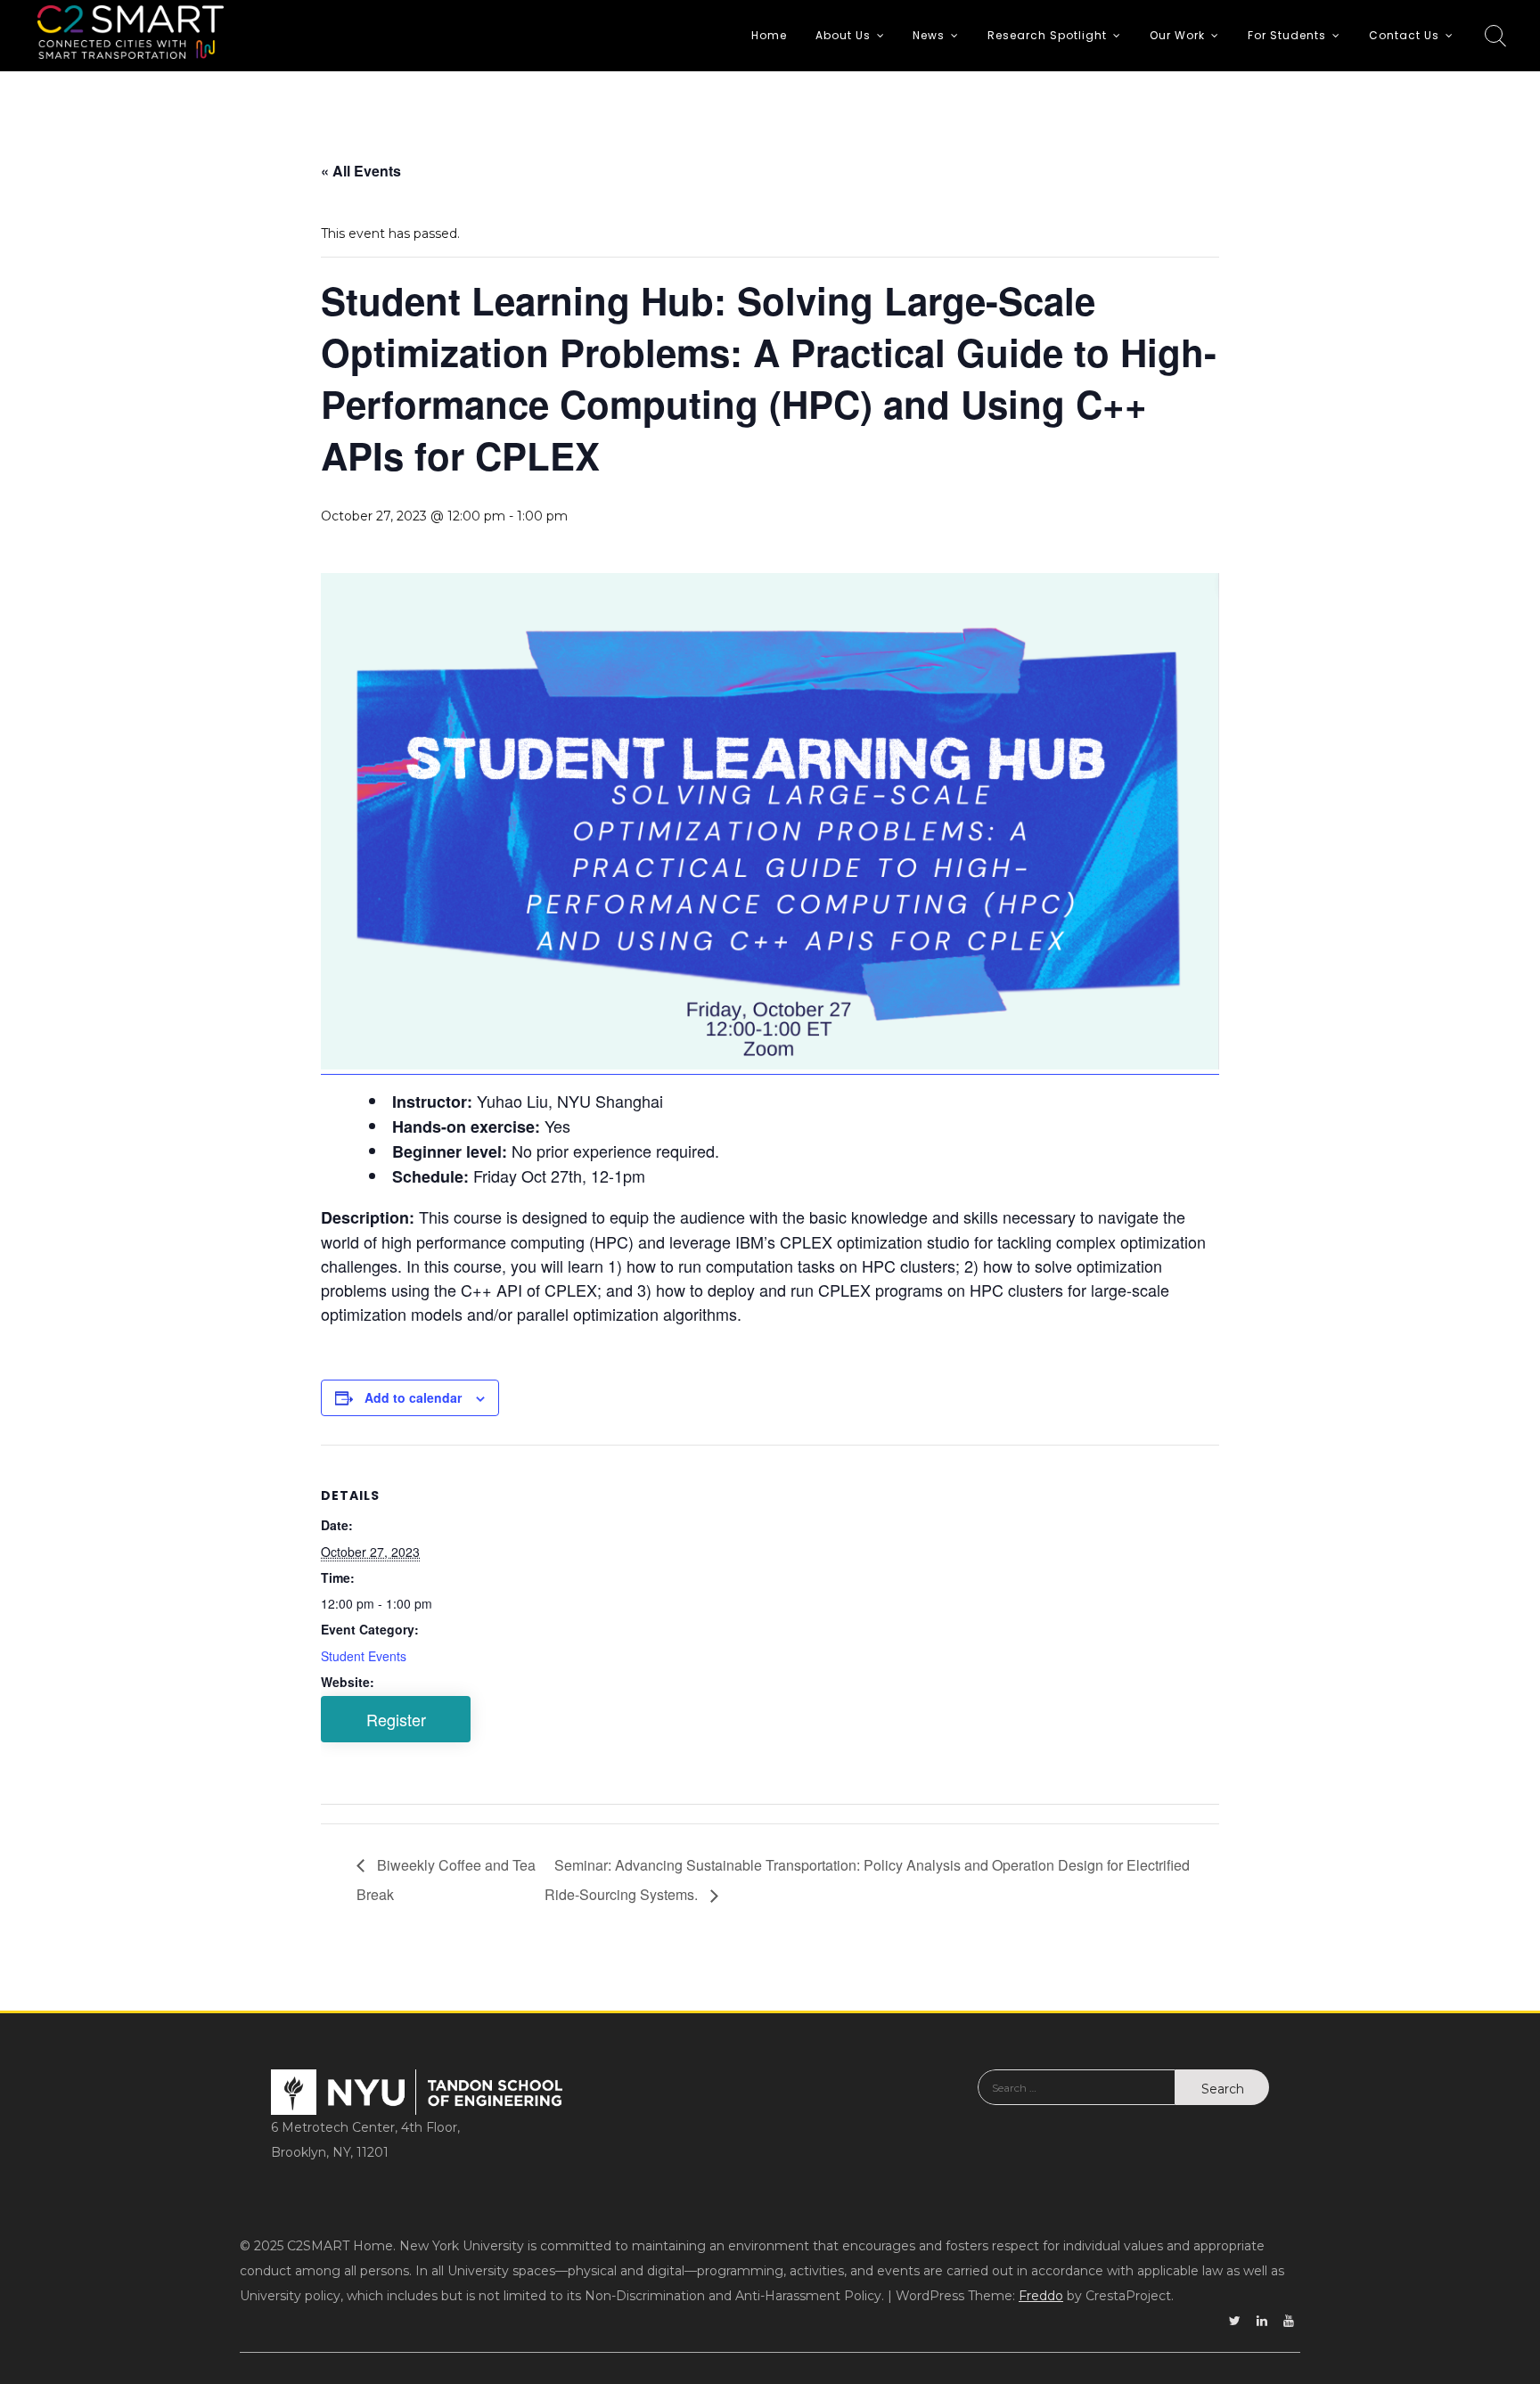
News (929, 35)
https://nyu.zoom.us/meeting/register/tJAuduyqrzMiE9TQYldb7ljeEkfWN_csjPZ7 (396, 1719)
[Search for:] (1077, 2101)
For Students (1287, 35)
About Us (843, 35)
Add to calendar (413, 1397)
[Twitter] (1235, 2321)
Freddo (1041, 2296)
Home (769, 35)
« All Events (361, 171)
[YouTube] (1289, 2321)
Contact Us (1404, 35)
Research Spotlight (1047, 35)
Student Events (364, 1656)
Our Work (1177, 35)
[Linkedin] (1262, 2321)
